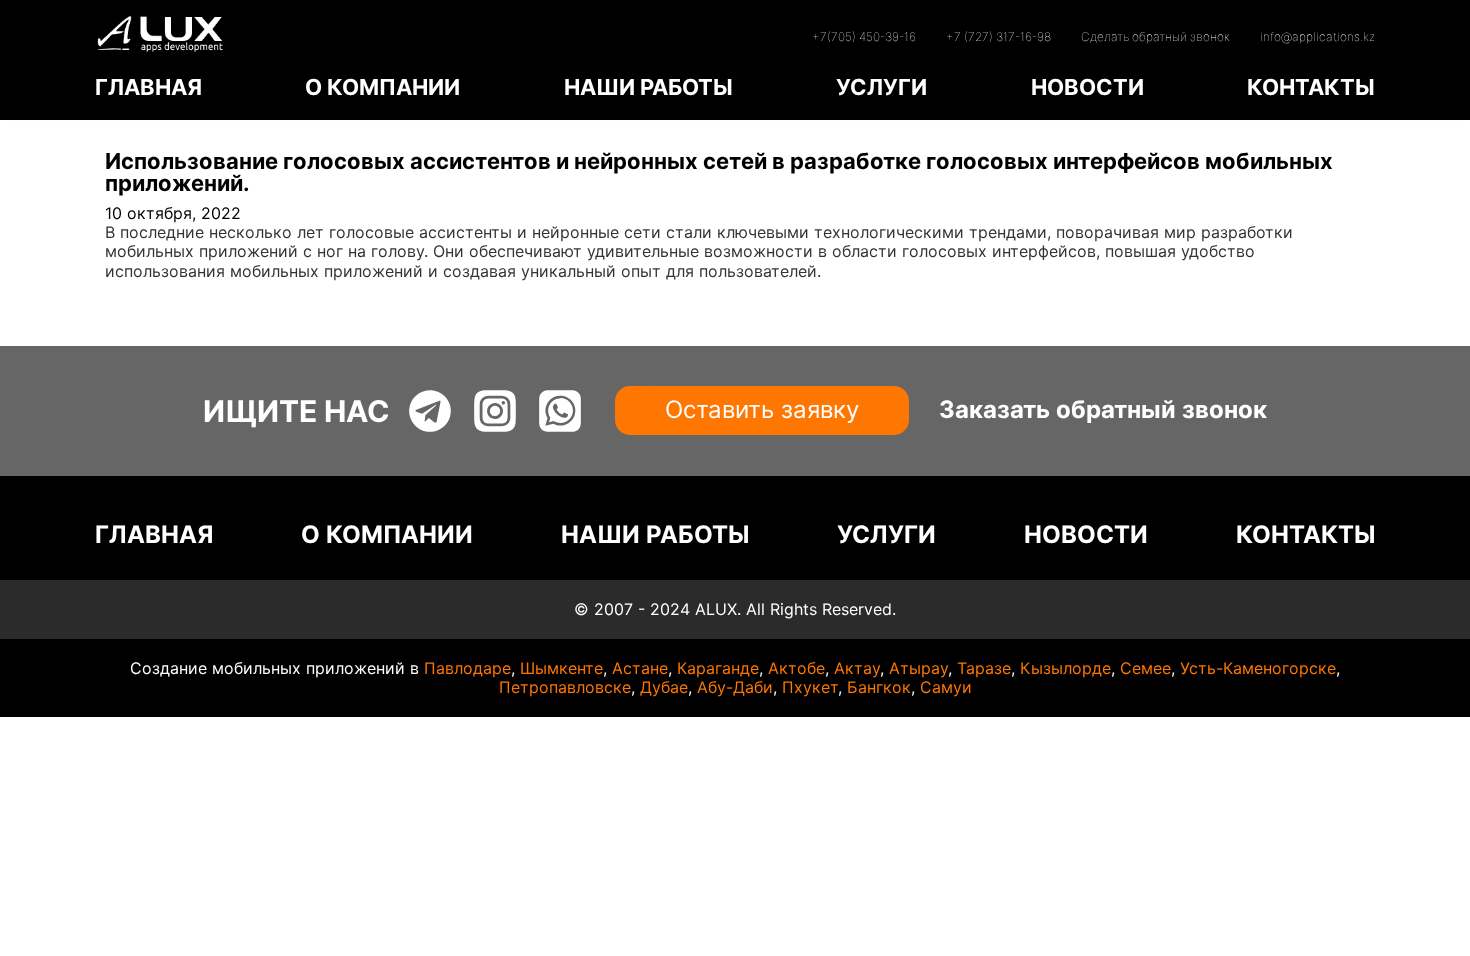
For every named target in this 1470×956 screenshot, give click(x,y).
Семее (1145, 668)
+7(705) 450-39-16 (864, 36)
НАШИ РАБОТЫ (648, 87)
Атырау (918, 668)
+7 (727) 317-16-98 (998, 36)
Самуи (946, 687)
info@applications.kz (1317, 36)
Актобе (796, 668)
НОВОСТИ (1087, 87)
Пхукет (810, 687)
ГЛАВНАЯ (148, 87)
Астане (640, 668)
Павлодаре (467, 668)
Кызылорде (1065, 668)
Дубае (664, 687)
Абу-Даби (735, 687)
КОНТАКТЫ (1311, 87)
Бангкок (879, 687)
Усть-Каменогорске (1258, 668)
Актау (857, 668)
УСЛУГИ (881, 87)
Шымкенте (561, 668)
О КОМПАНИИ (382, 87)
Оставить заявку (762, 409)
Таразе (984, 668)
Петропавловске (565, 687)
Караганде (718, 668)
